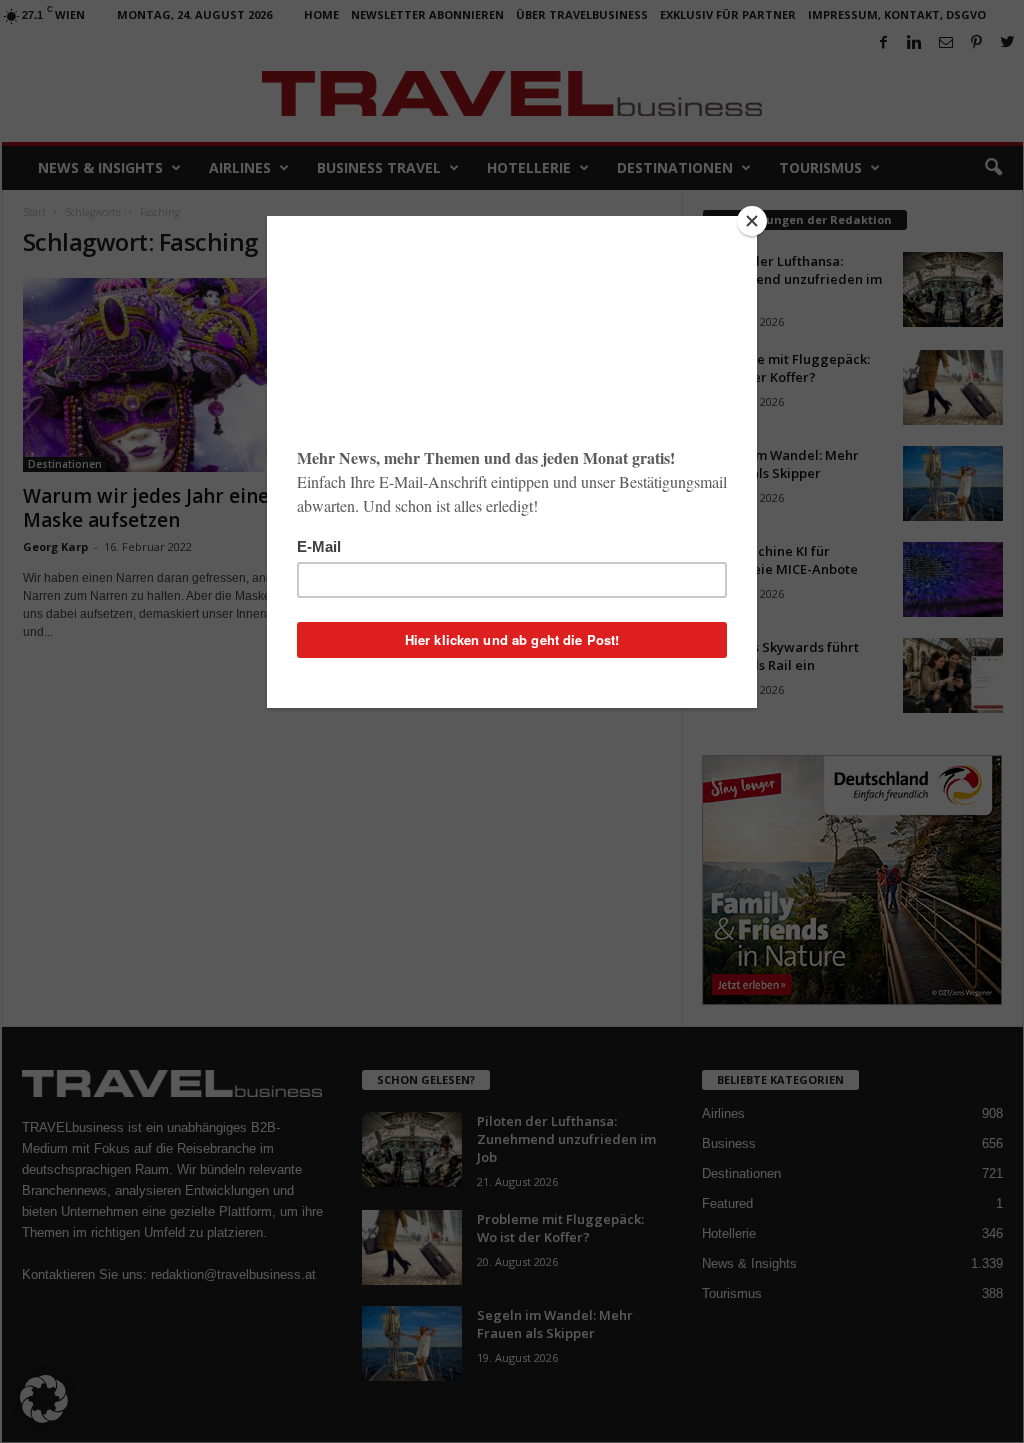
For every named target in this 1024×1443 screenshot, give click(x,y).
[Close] (752, 221)
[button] (44, 1399)
